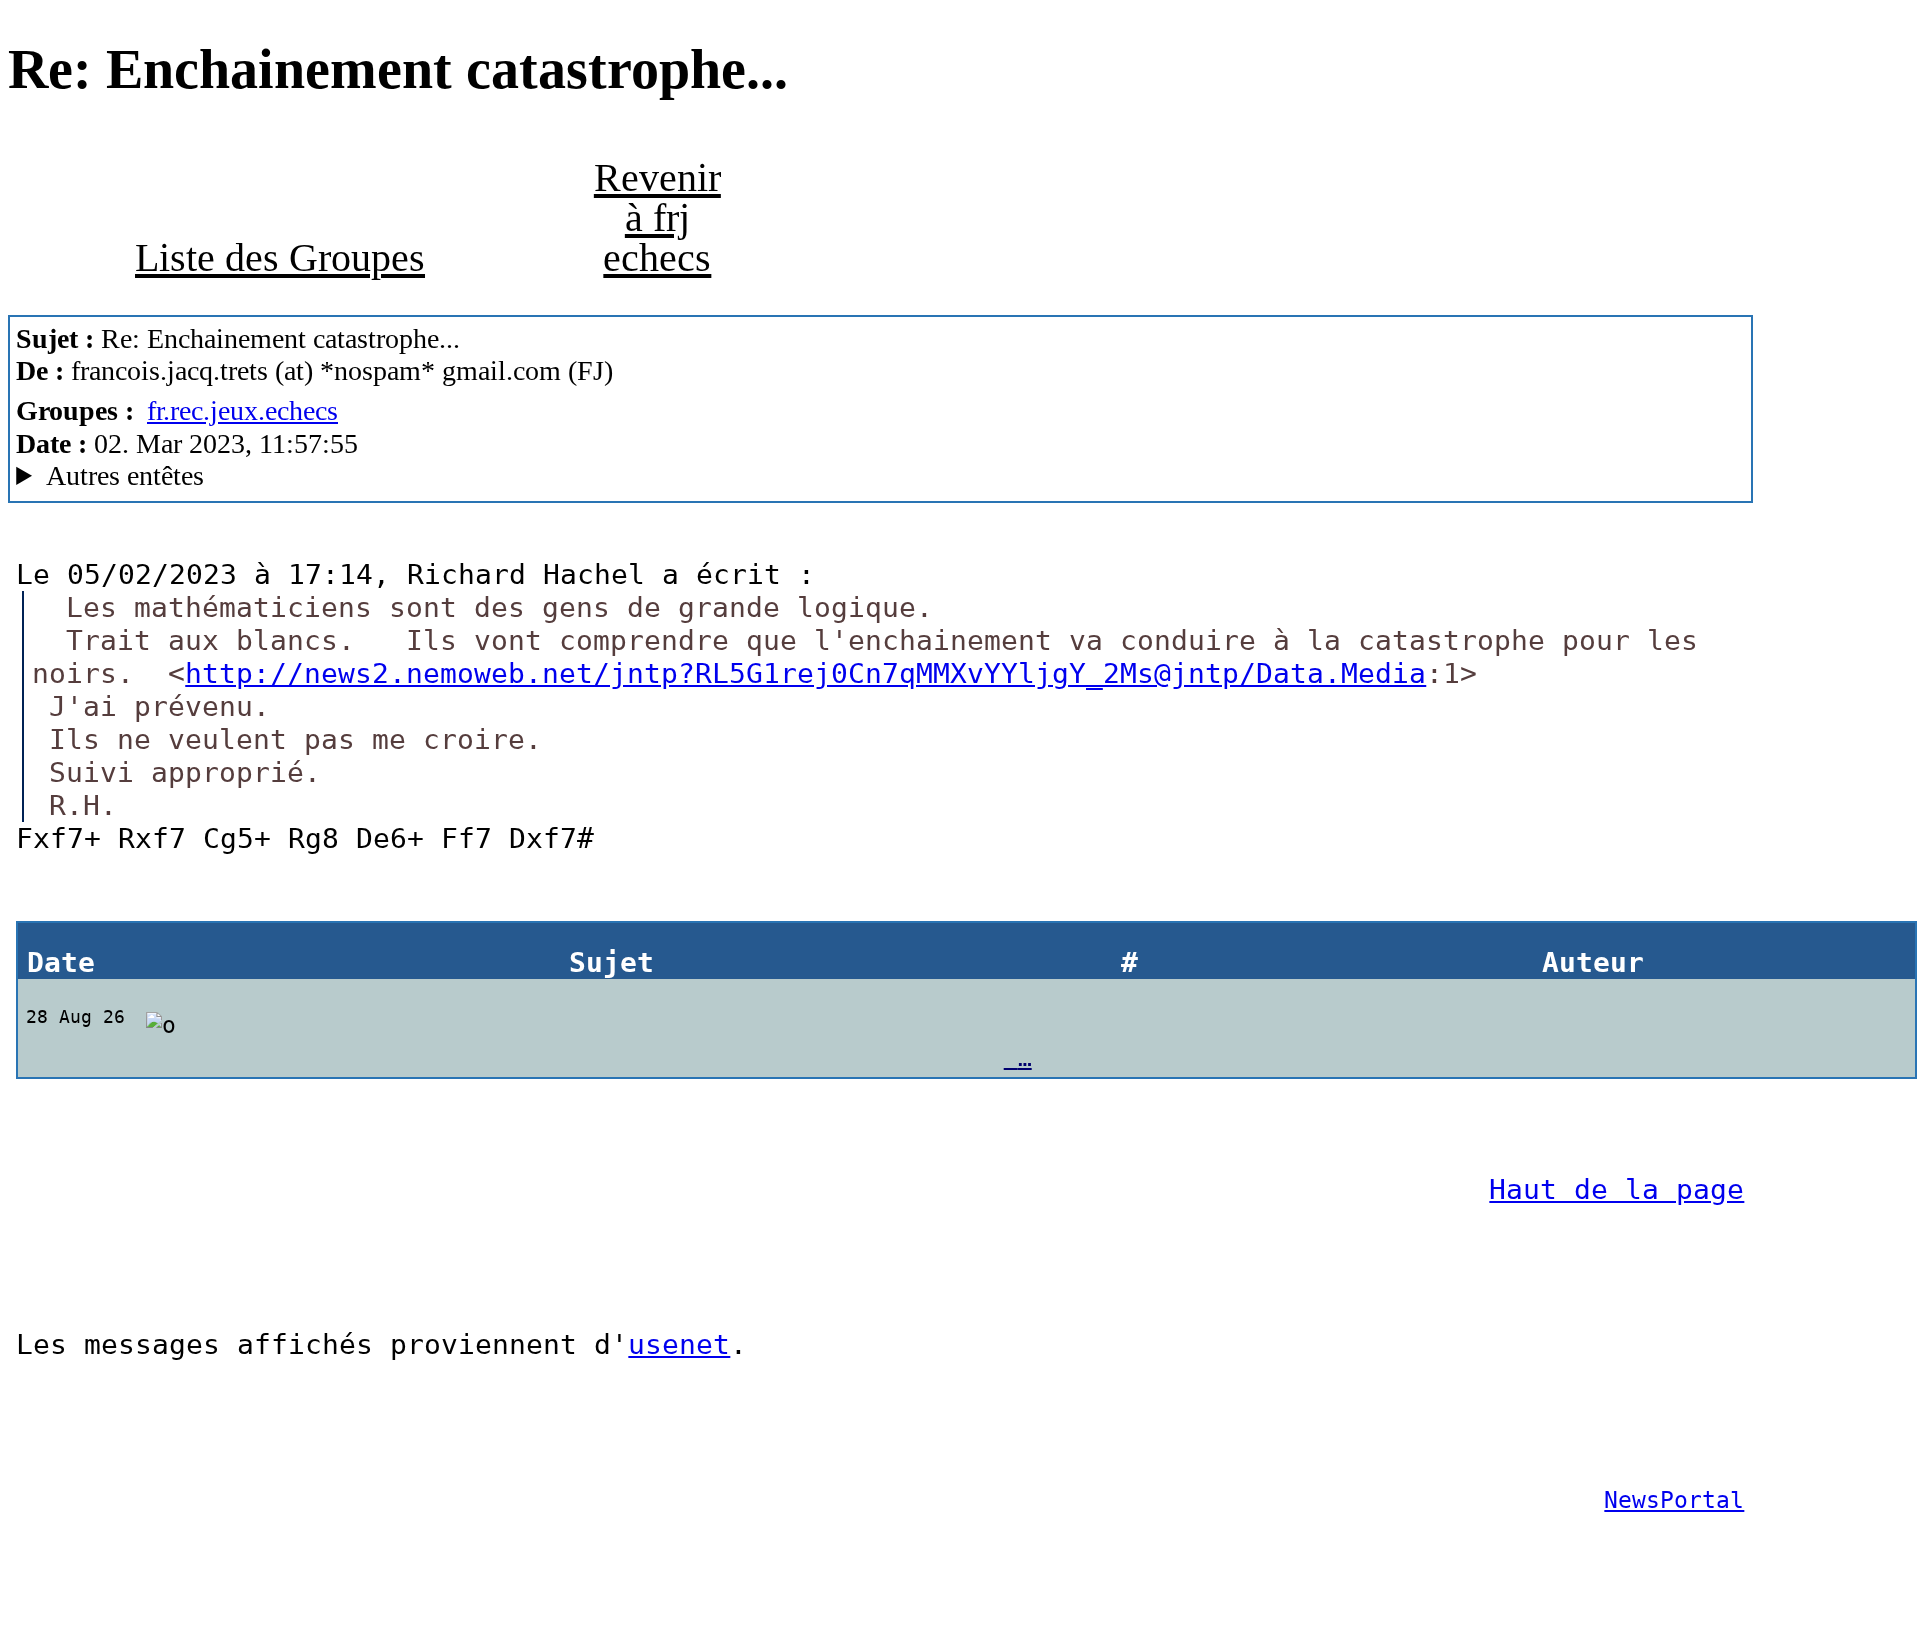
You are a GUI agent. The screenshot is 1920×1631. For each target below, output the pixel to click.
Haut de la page (1616, 1189)
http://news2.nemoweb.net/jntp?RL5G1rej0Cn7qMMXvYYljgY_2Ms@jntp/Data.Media (805, 673)
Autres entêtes (125, 475)
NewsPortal (1674, 1499)
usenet (679, 1344)
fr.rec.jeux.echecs (242, 410)
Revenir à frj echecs (657, 217)
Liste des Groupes (280, 257)
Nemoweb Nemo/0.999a (365, 476)
